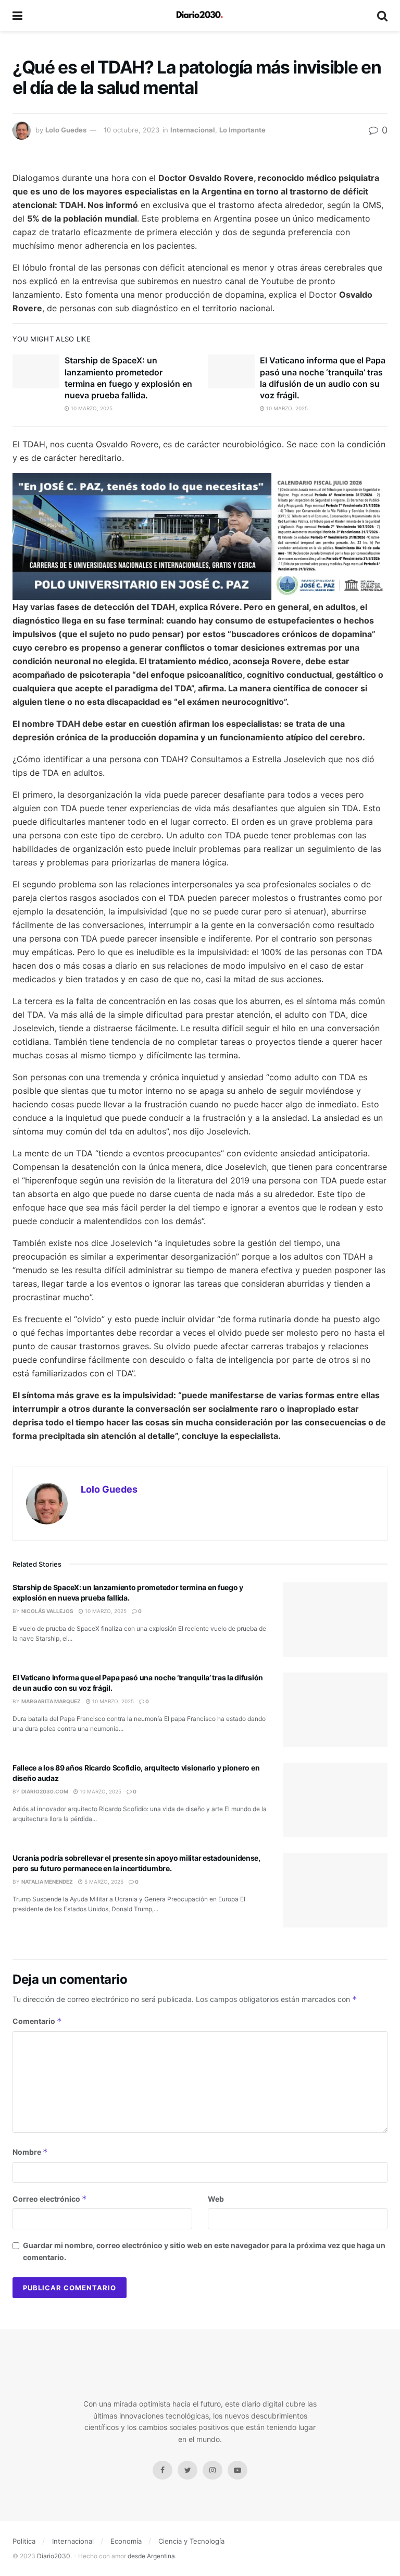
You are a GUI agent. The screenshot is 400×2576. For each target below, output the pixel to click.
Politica (24, 2541)
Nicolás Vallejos (47, 1611)
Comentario (37, 2021)
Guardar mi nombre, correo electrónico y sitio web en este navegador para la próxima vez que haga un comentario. (204, 2251)
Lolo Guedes (66, 130)
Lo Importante (242, 130)
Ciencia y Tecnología (191, 2541)
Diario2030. (54, 2556)
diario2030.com (45, 1791)
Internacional (193, 130)
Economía (126, 2541)
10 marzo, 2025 (91, 408)
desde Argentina (151, 2556)
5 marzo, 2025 (103, 1882)
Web (216, 2199)
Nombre (30, 2152)
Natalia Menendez (47, 1882)
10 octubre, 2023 (132, 130)
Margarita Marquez (51, 1701)
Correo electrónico (50, 2199)
